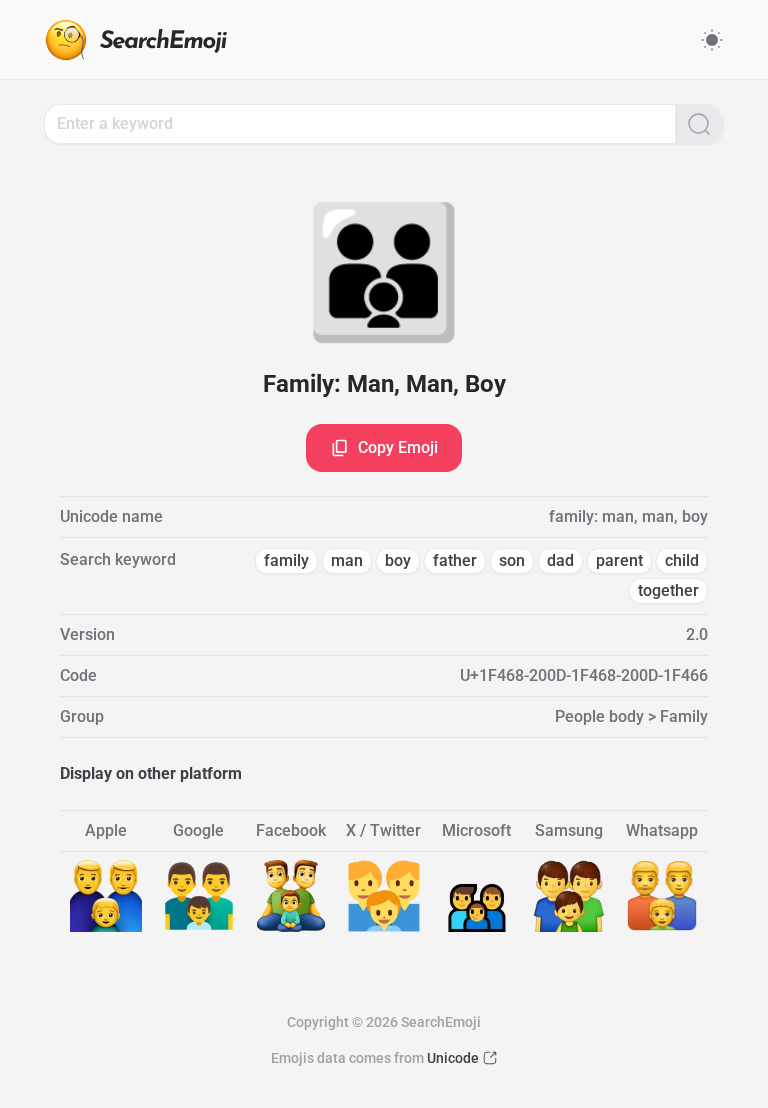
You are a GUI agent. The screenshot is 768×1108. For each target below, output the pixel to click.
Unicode (453, 1058)
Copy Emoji (398, 447)
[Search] (699, 124)
